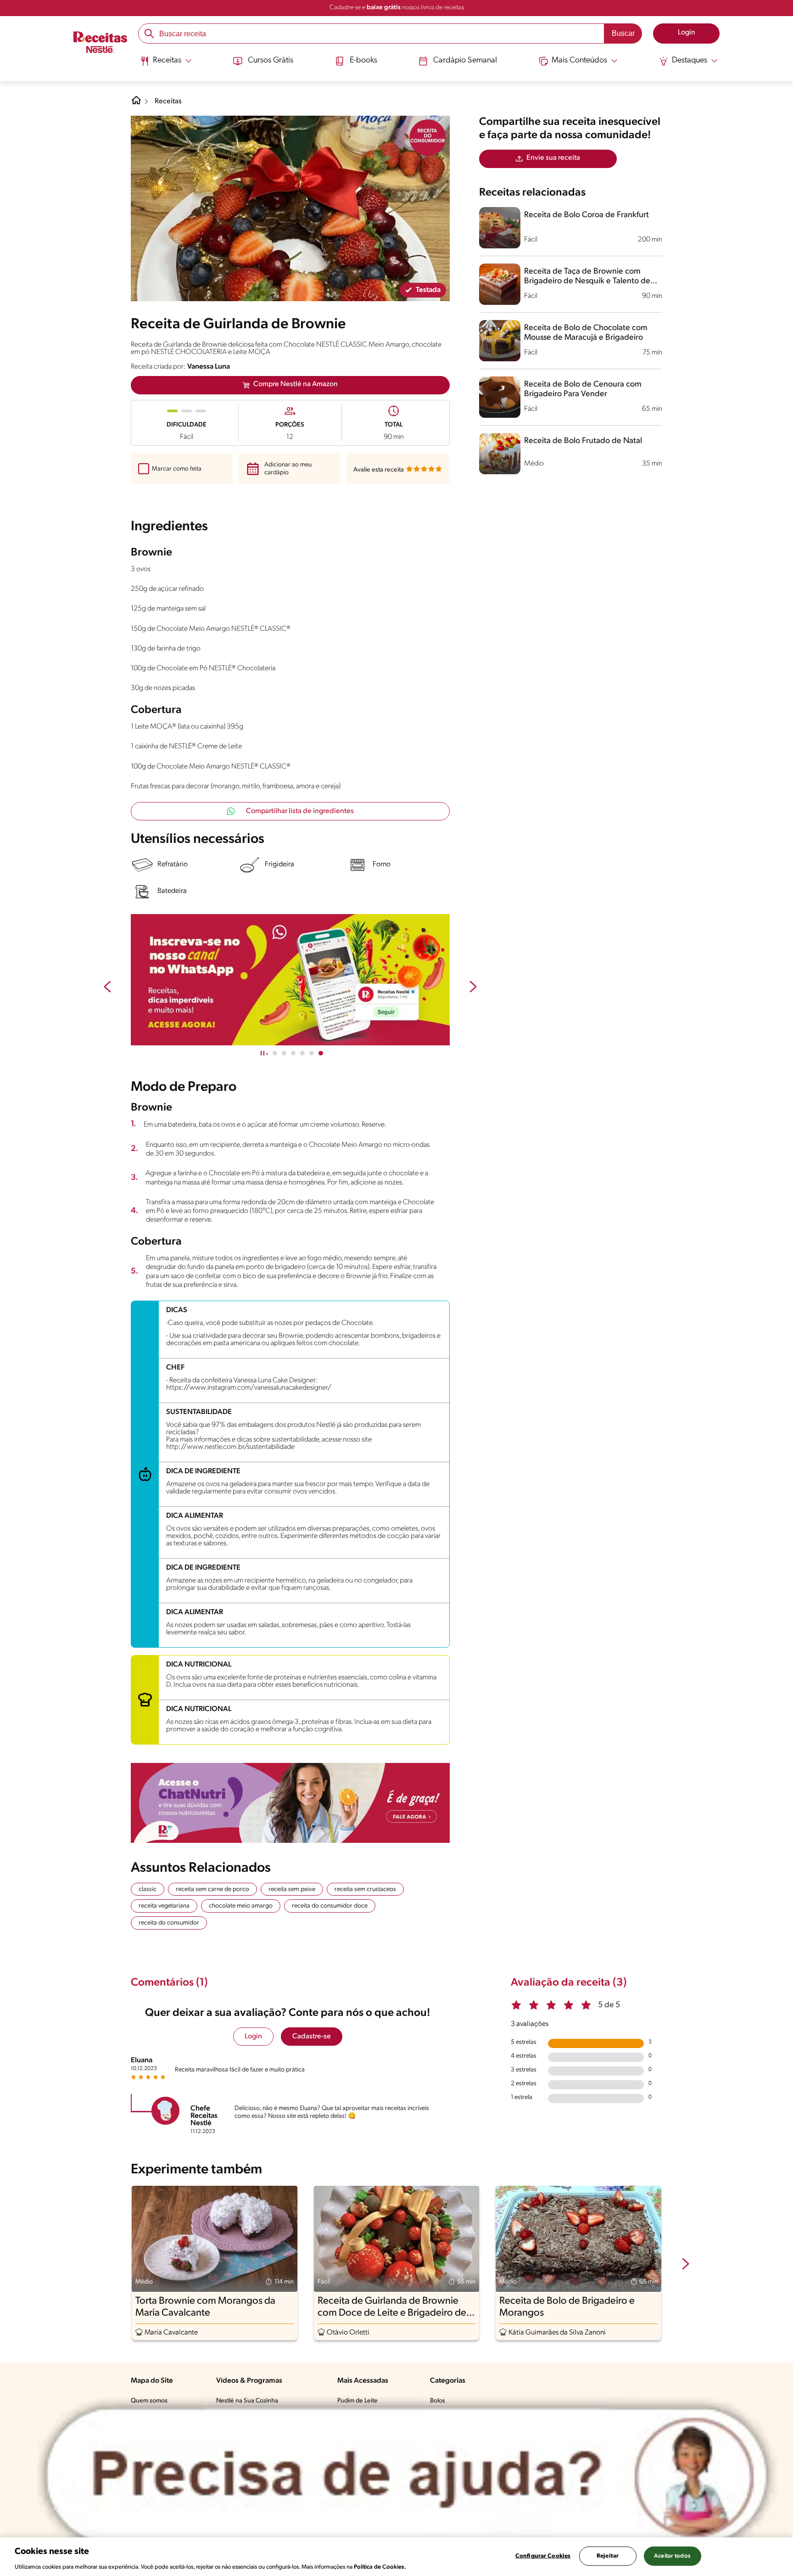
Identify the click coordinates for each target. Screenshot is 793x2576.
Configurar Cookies (543, 2556)
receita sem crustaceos (365, 1889)
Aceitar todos (672, 2556)
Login (253, 2037)
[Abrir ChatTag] (407, 2475)
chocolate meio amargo (241, 1906)
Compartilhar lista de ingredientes (300, 811)
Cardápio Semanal (465, 61)
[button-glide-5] (321, 1053)
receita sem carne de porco (212, 1889)
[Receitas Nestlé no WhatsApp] (290, 980)
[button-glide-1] (284, 1053)
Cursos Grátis (271, 61)
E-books (363, 61)
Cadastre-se (312, 2037)
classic (148, 1889)
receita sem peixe (292, 1889)
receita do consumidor (169, 1923)
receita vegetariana (164, 1906)
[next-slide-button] (473, 988)
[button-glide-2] (293, 1053)
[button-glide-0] (275, 1053)
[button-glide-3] (302, 1053)
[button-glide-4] (312, 1053)
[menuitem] (166, 64)
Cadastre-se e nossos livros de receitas (397, 8)
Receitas (168, 101)
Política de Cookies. (380, 2567)
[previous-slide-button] (107, 988)
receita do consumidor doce (330, 1906)
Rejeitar (608, 2556)
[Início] (100, 43)
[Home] (136, 104)
